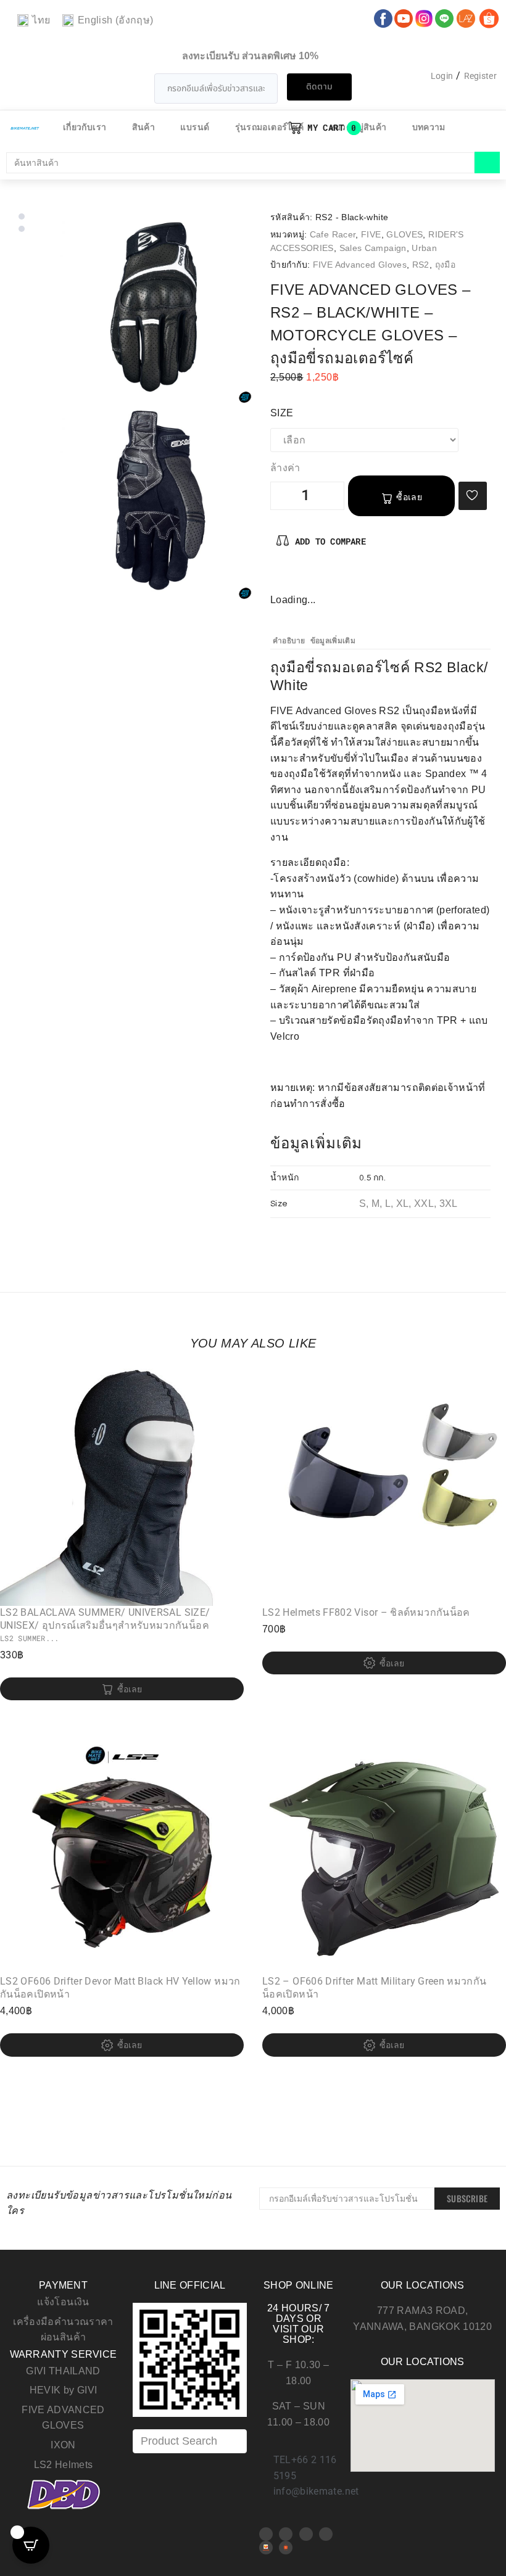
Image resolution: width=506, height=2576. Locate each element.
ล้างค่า (285, 468)
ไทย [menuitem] (41, 20)
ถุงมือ (445, 265)
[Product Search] (190, 2441)
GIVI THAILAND (63, 2371)
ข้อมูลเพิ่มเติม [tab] (333, 641)
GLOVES (404, 234)
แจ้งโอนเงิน (63, 2302)
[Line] (326, 2534)
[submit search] (487, 163)
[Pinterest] (301, 578)
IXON (63, 2445)
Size (282, 413)
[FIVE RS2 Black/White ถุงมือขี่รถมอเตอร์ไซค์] (155, 307)
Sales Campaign (373, 248)
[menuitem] (34, 21)
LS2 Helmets (64, 2465)
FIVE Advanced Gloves (360, 265)
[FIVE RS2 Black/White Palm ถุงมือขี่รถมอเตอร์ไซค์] (155, 503)
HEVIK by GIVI (64, 2390)
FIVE (371, 234)
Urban (424, 248)
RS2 (421, 265)
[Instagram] (320, 578)
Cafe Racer (333, 234)
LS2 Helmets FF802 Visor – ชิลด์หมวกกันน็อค (366, 1612)
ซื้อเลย (409, 497)
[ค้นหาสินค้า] (240, 163)
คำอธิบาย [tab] (289, 641)
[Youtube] (286, 2534)
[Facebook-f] (280, 578)
